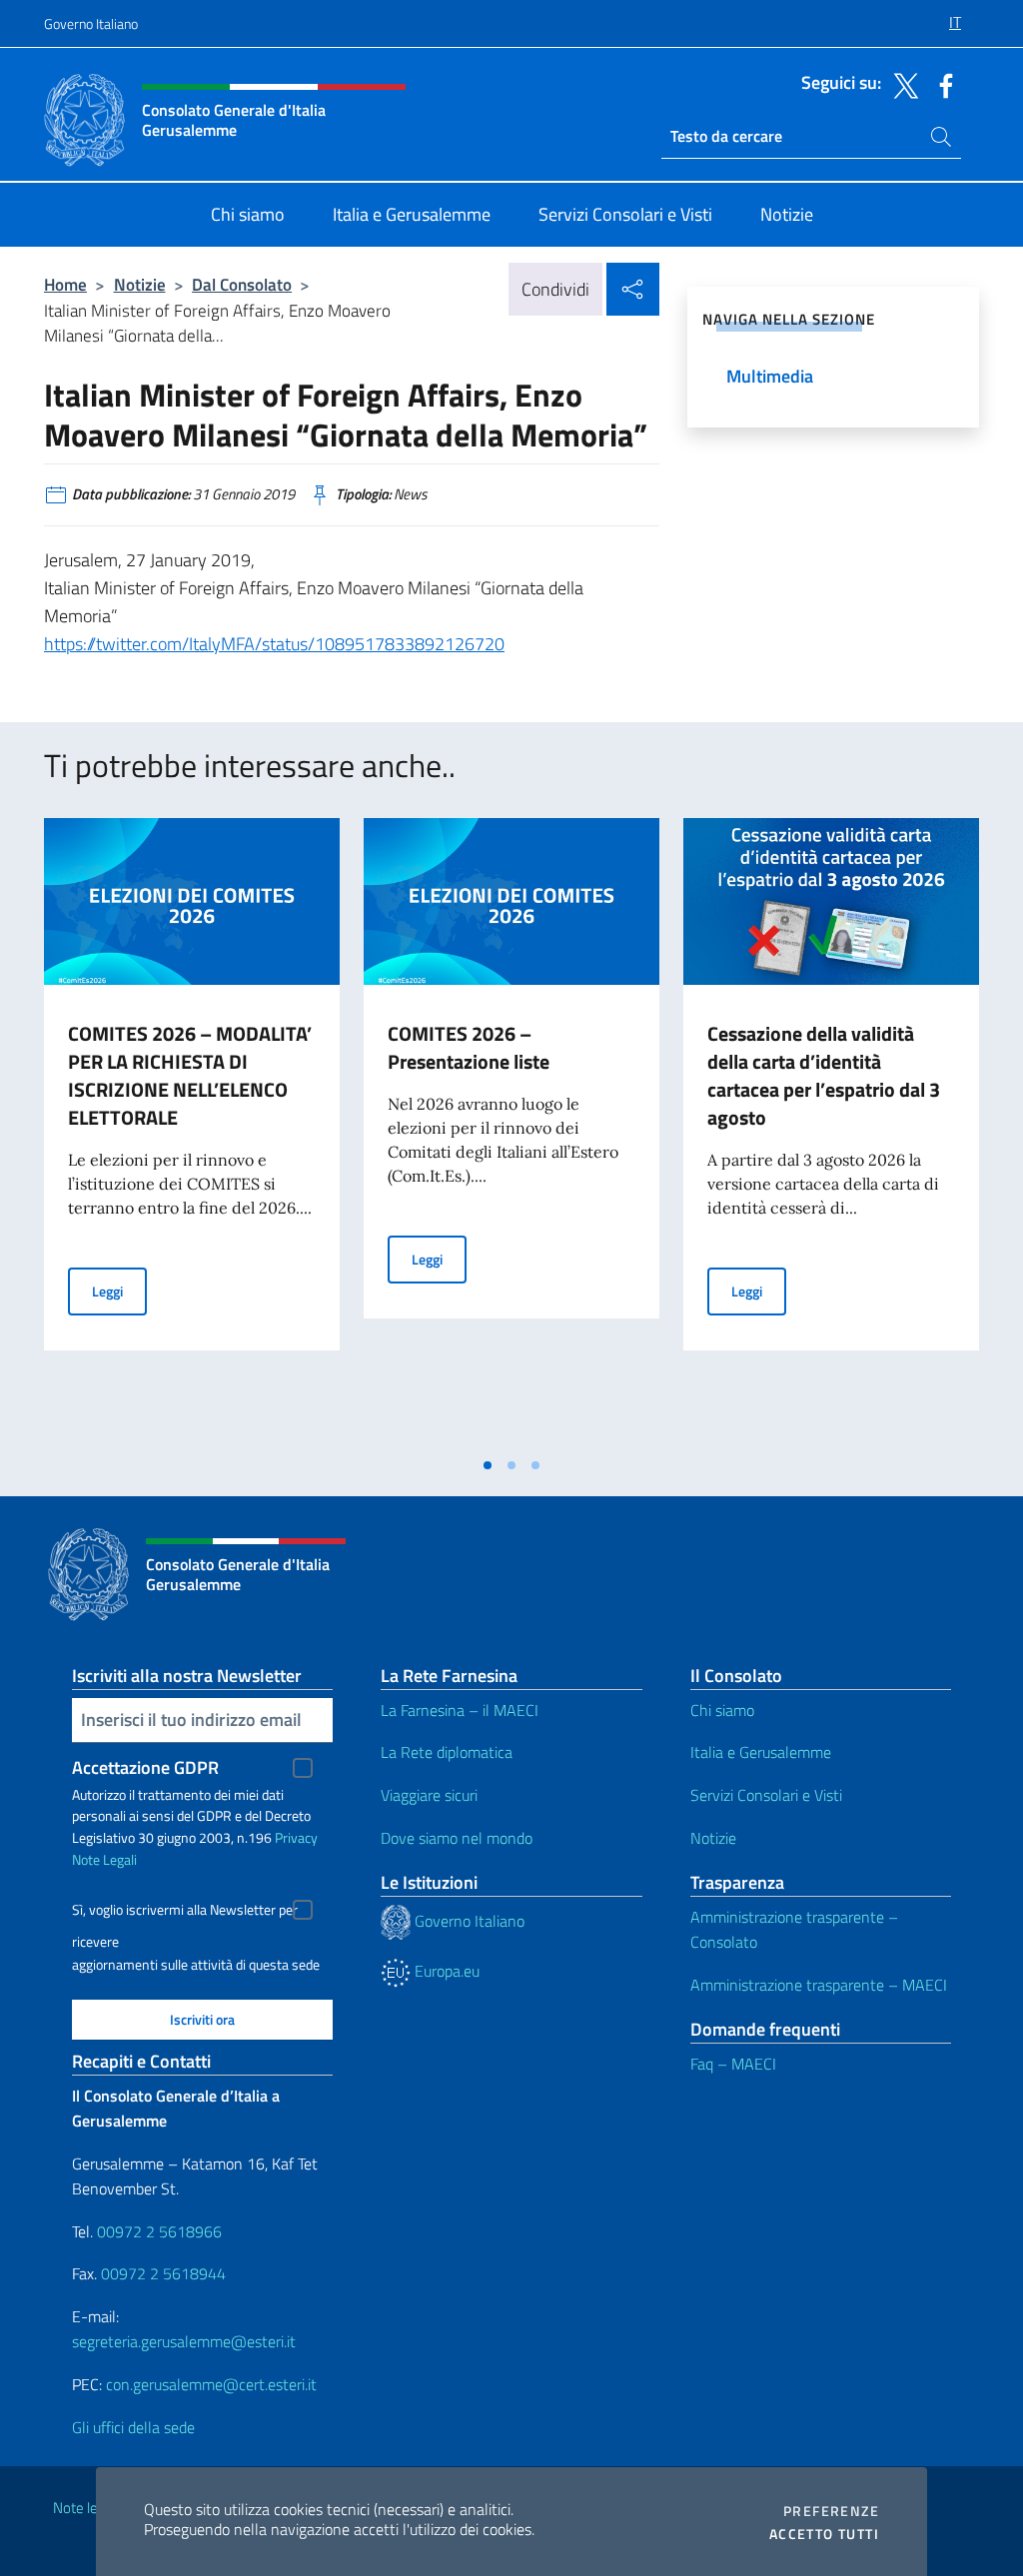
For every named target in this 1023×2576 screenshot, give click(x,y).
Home (65, 284)
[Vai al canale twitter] (901, 84)
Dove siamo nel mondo (457, 1838)
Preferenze (831, 2511)
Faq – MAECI (733, 2064)
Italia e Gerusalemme (761, 1752)
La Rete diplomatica (447, 1752)
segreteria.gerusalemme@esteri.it (184, 2341)
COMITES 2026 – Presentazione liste (469, 1047)
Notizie (140, 284)
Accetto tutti (824, 2534)
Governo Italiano (91, 23)
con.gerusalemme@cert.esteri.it (211, 2384)
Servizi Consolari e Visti (766, 1795)
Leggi (119, 1290)
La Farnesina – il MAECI (460, 1710)
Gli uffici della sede (133, 2427)
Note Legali (104, 1859)
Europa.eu (445, 1971)
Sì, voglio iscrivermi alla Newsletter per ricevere (185, 1912)
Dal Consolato (242, 284)
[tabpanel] (192, 1132)
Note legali (86, 2508)
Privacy (296, 1837)
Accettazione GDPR (145, 1767)
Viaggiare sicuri (429, 1795)
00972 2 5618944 (163, 2273)
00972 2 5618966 (159, 2231)
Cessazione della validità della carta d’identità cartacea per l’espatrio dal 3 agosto (824, 1075)
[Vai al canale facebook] (941, 84)
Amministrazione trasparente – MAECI (819, 1985)
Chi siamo (722, 1710)
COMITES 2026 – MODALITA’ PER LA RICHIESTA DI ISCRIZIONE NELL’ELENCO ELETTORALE (190, 1075)
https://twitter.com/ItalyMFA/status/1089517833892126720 (274, 644)
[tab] (488, 1465)
